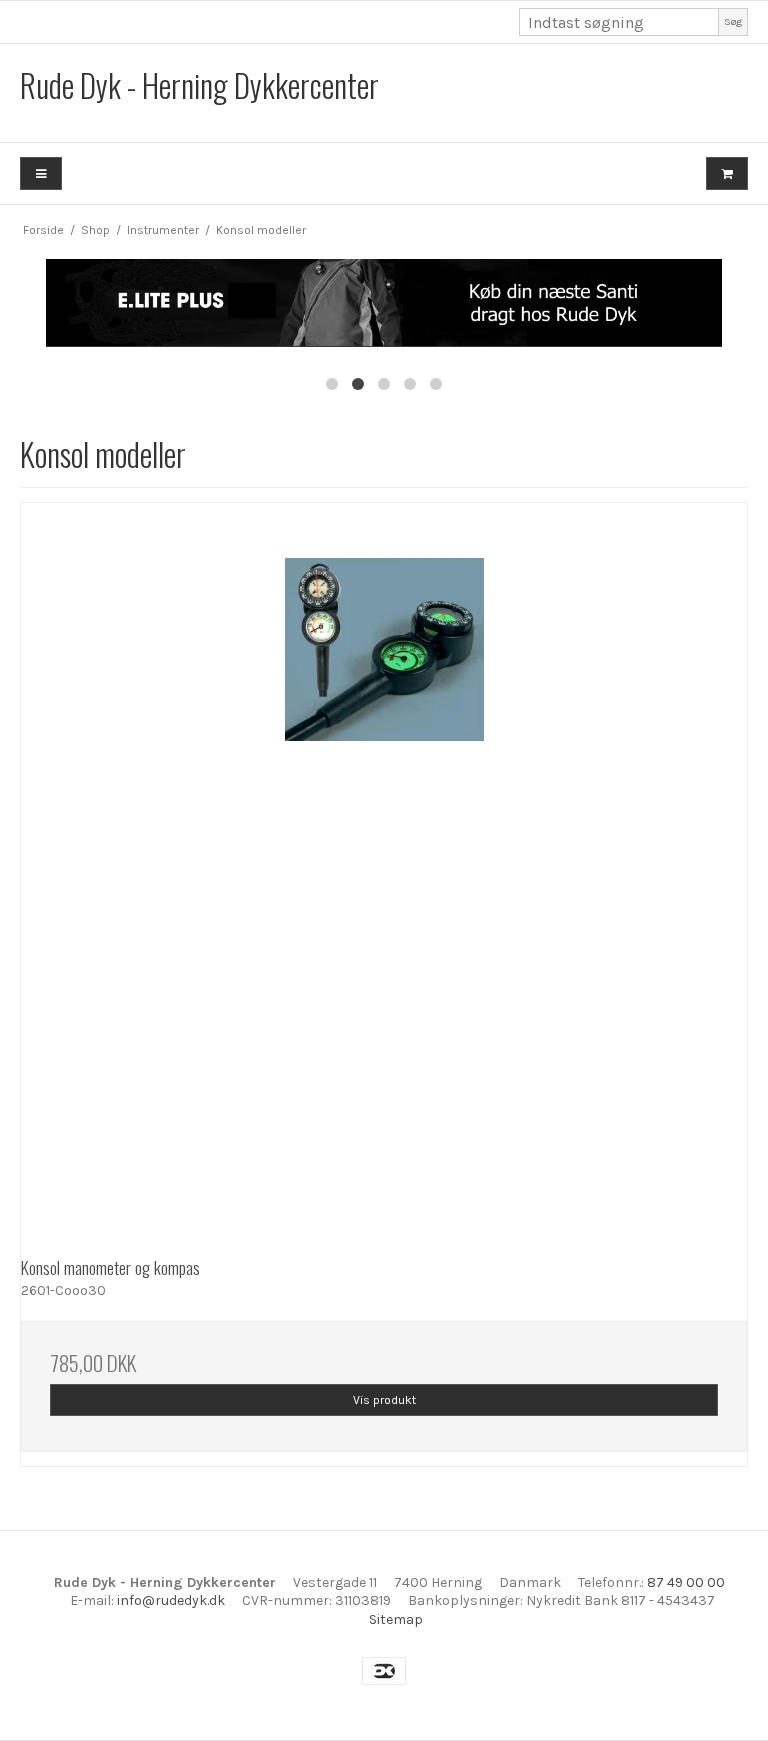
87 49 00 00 (686, 1582)
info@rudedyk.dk (171, 1600)
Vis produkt (384, 1400)
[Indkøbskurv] (727, 173)
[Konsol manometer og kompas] (384, 866)
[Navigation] (41, 173)
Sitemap (396, 1619)
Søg (733, 21)
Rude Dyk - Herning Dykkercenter (199, 84)
